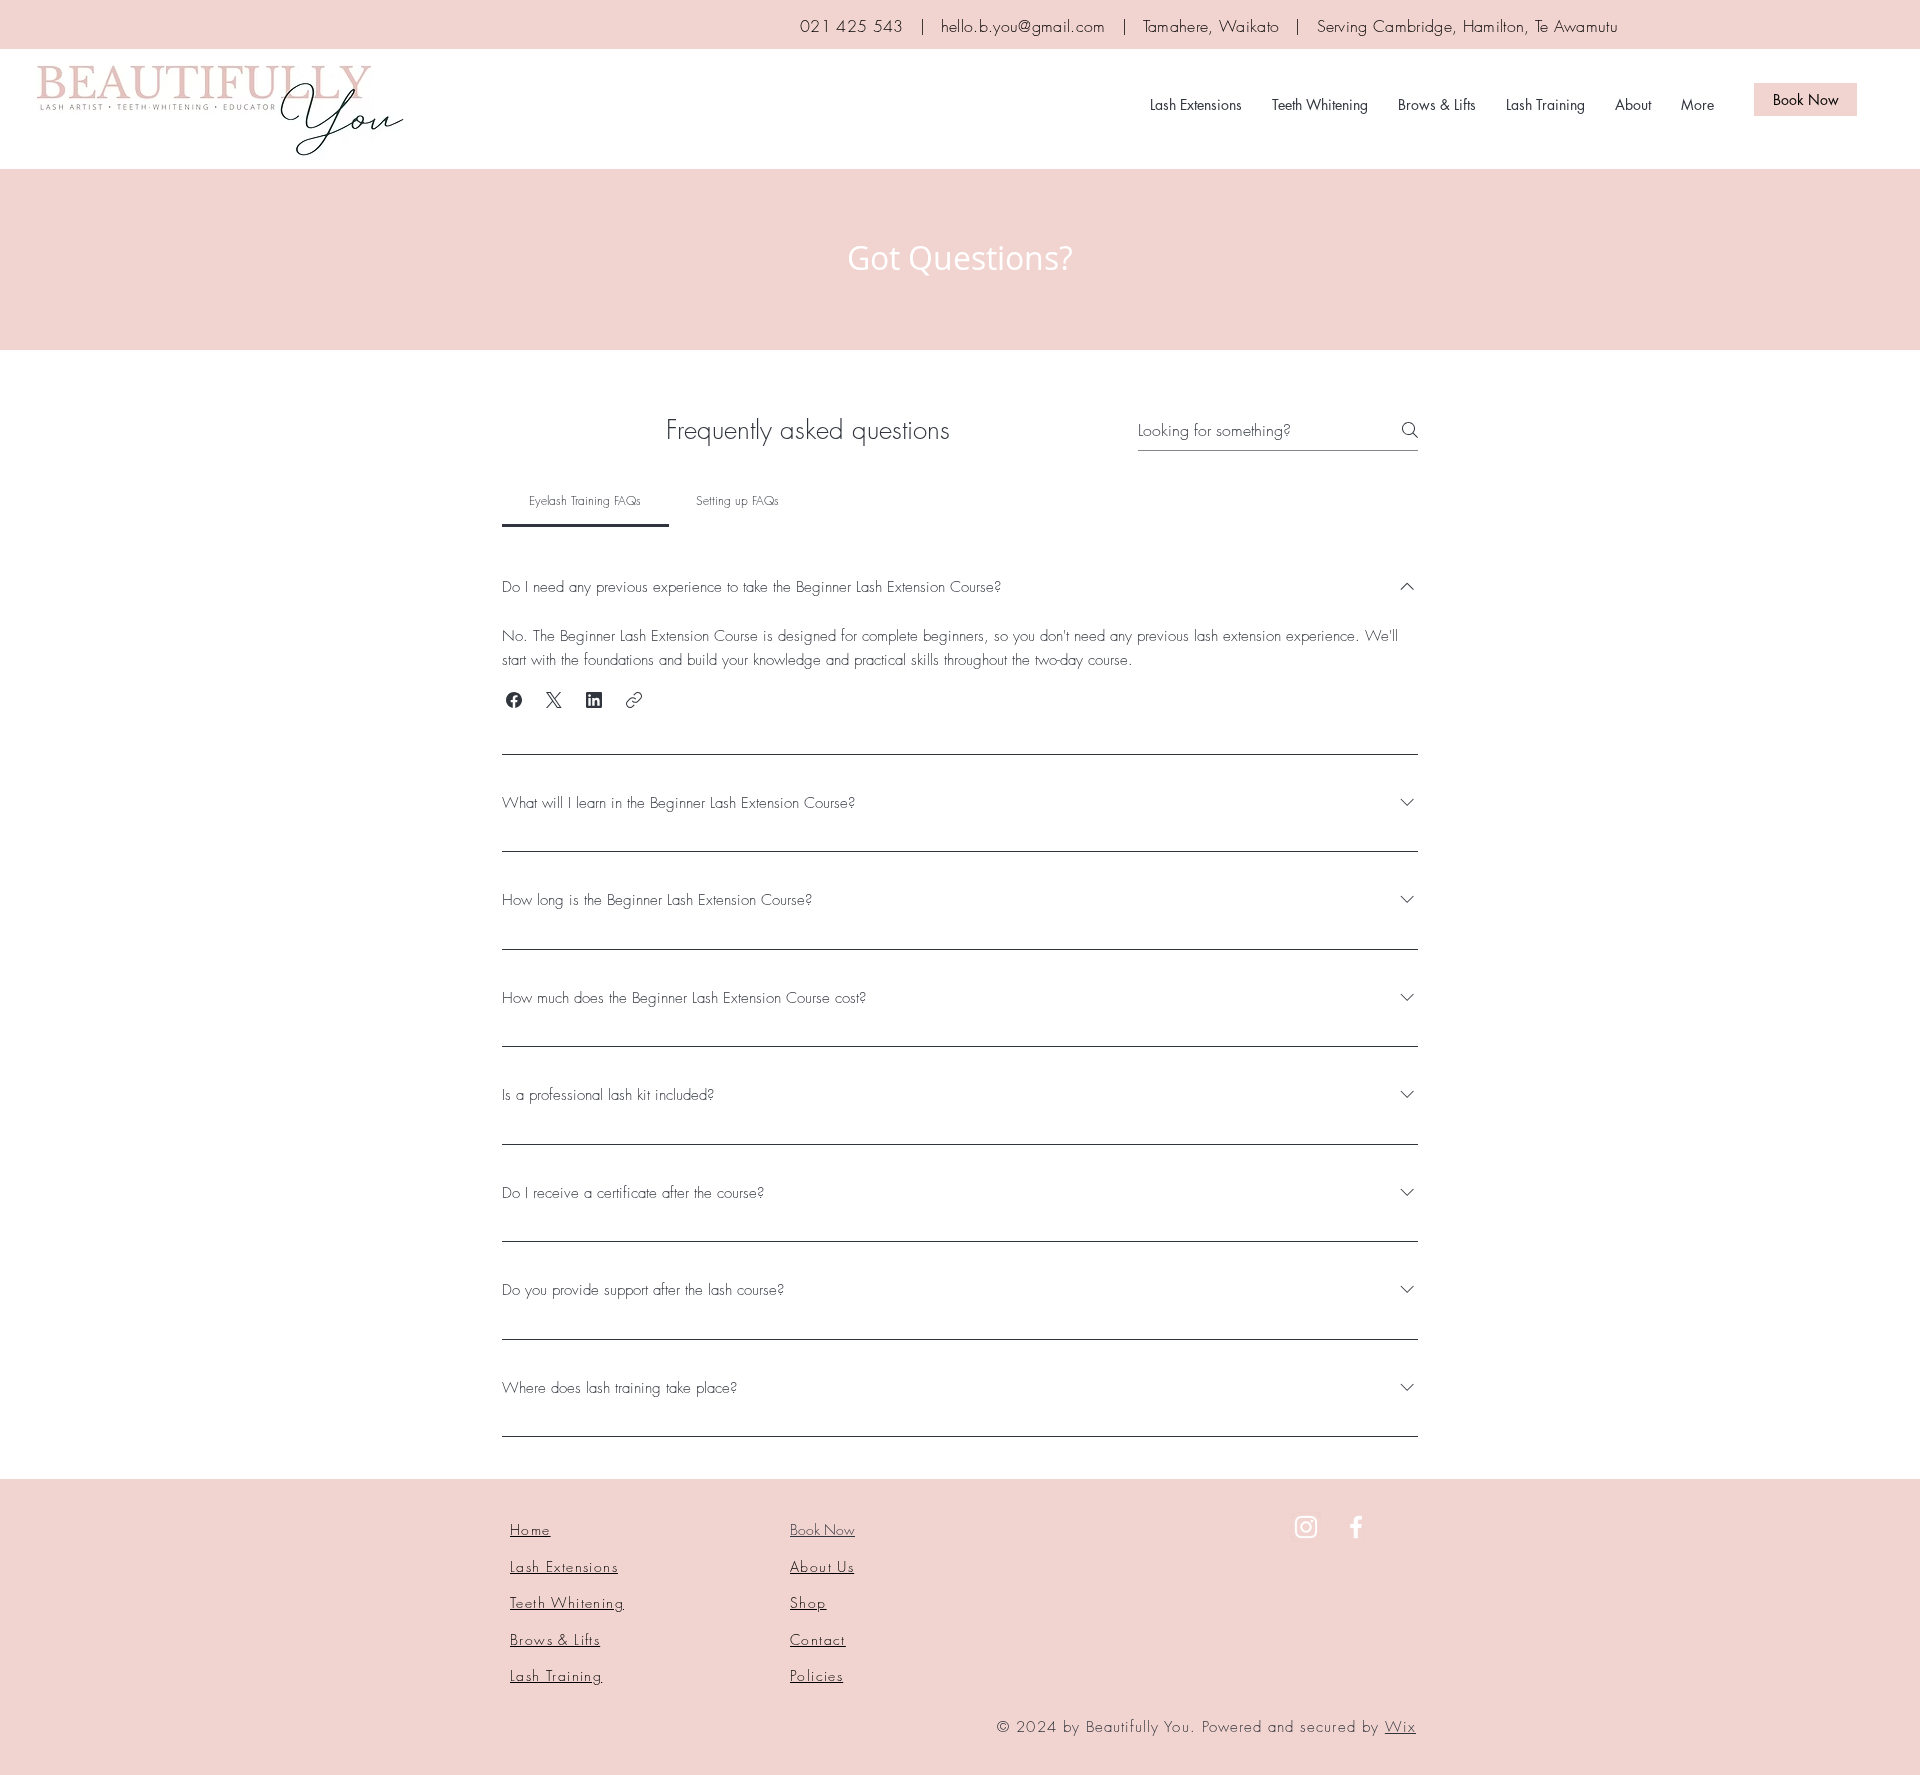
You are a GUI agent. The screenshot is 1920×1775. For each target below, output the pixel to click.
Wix (1400, 1727)
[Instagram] (1306, 1527)
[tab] (585, 501)
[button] (514, 700)
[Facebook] (1356, 1527)
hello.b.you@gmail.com (1023, 26)
